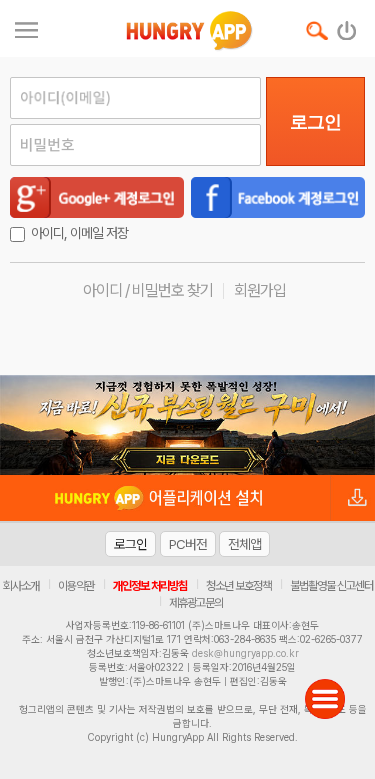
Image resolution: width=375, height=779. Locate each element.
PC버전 (188, 544)
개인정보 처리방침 (150, 586)
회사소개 (21, 586)
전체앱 (244, 544)
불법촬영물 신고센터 (331, 586)
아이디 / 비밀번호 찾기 (148, 290)
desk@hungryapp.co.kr (245, 653)
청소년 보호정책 (238, 586)
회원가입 (260, 290)
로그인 (315, 122)
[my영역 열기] (26, 27)
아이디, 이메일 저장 (79, 233)
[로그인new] (347, 26)
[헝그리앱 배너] (187, 425)
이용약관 (76, 586)
